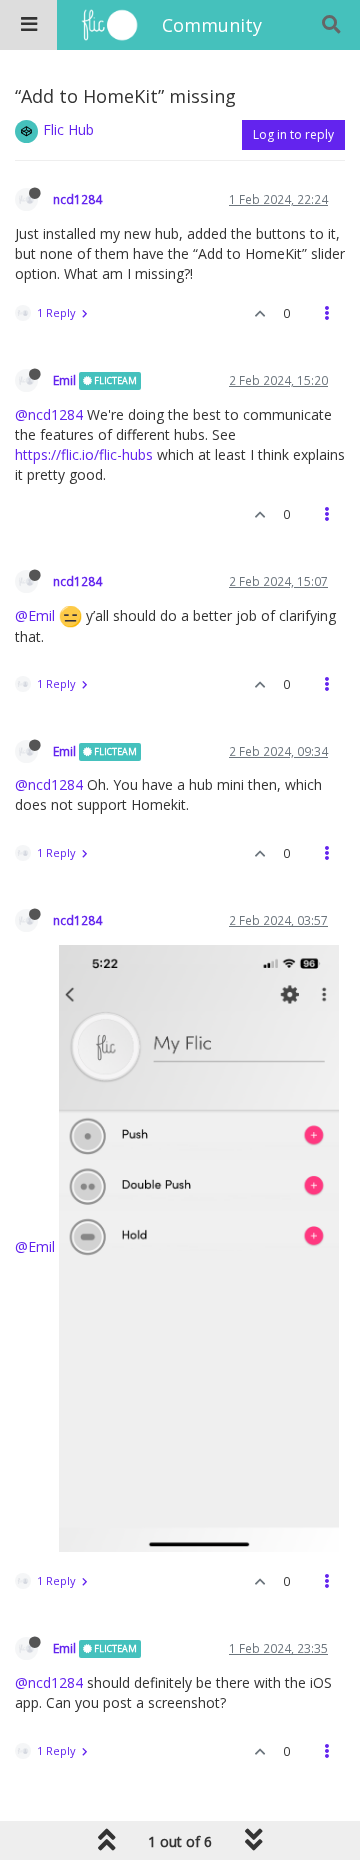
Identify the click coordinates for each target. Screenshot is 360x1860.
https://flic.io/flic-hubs (84, 454)
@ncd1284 (49, 414)
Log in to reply (293, 134)
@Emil (35, 615)
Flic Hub (68, 129)
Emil (64, 380)
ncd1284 (77, 199)
